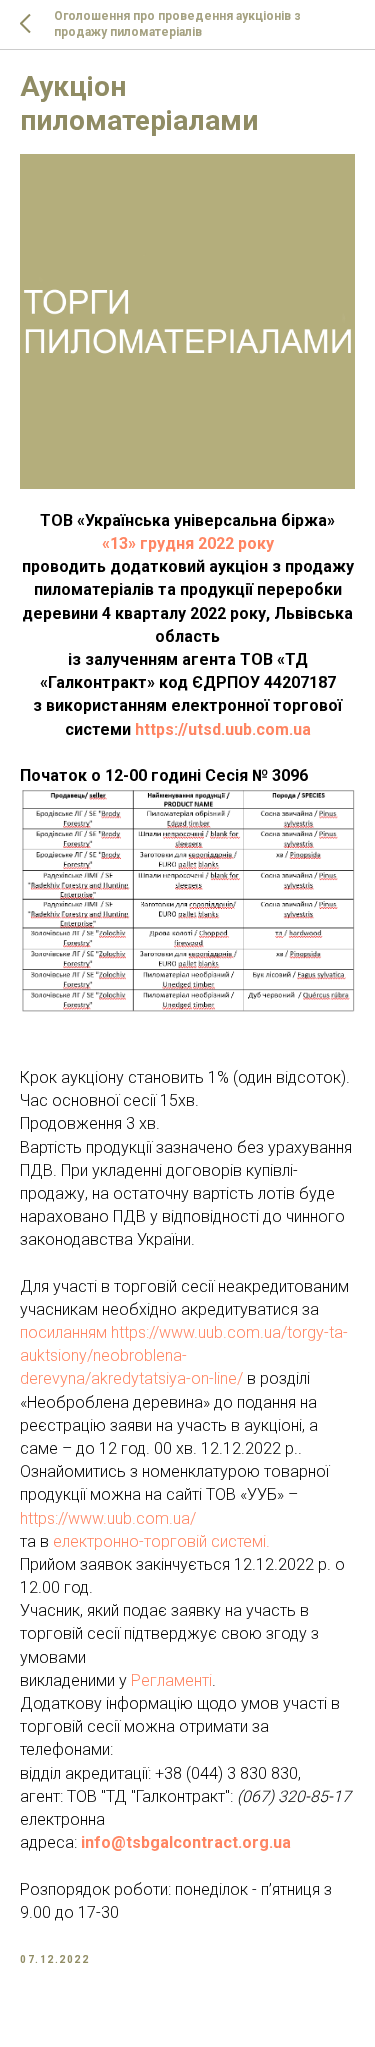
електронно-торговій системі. (161, 1541)
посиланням (65, 1332)
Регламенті (171, 1680)
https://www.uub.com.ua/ (108, 1518)
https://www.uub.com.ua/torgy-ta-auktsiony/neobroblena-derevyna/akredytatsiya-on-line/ (184, 1355)
